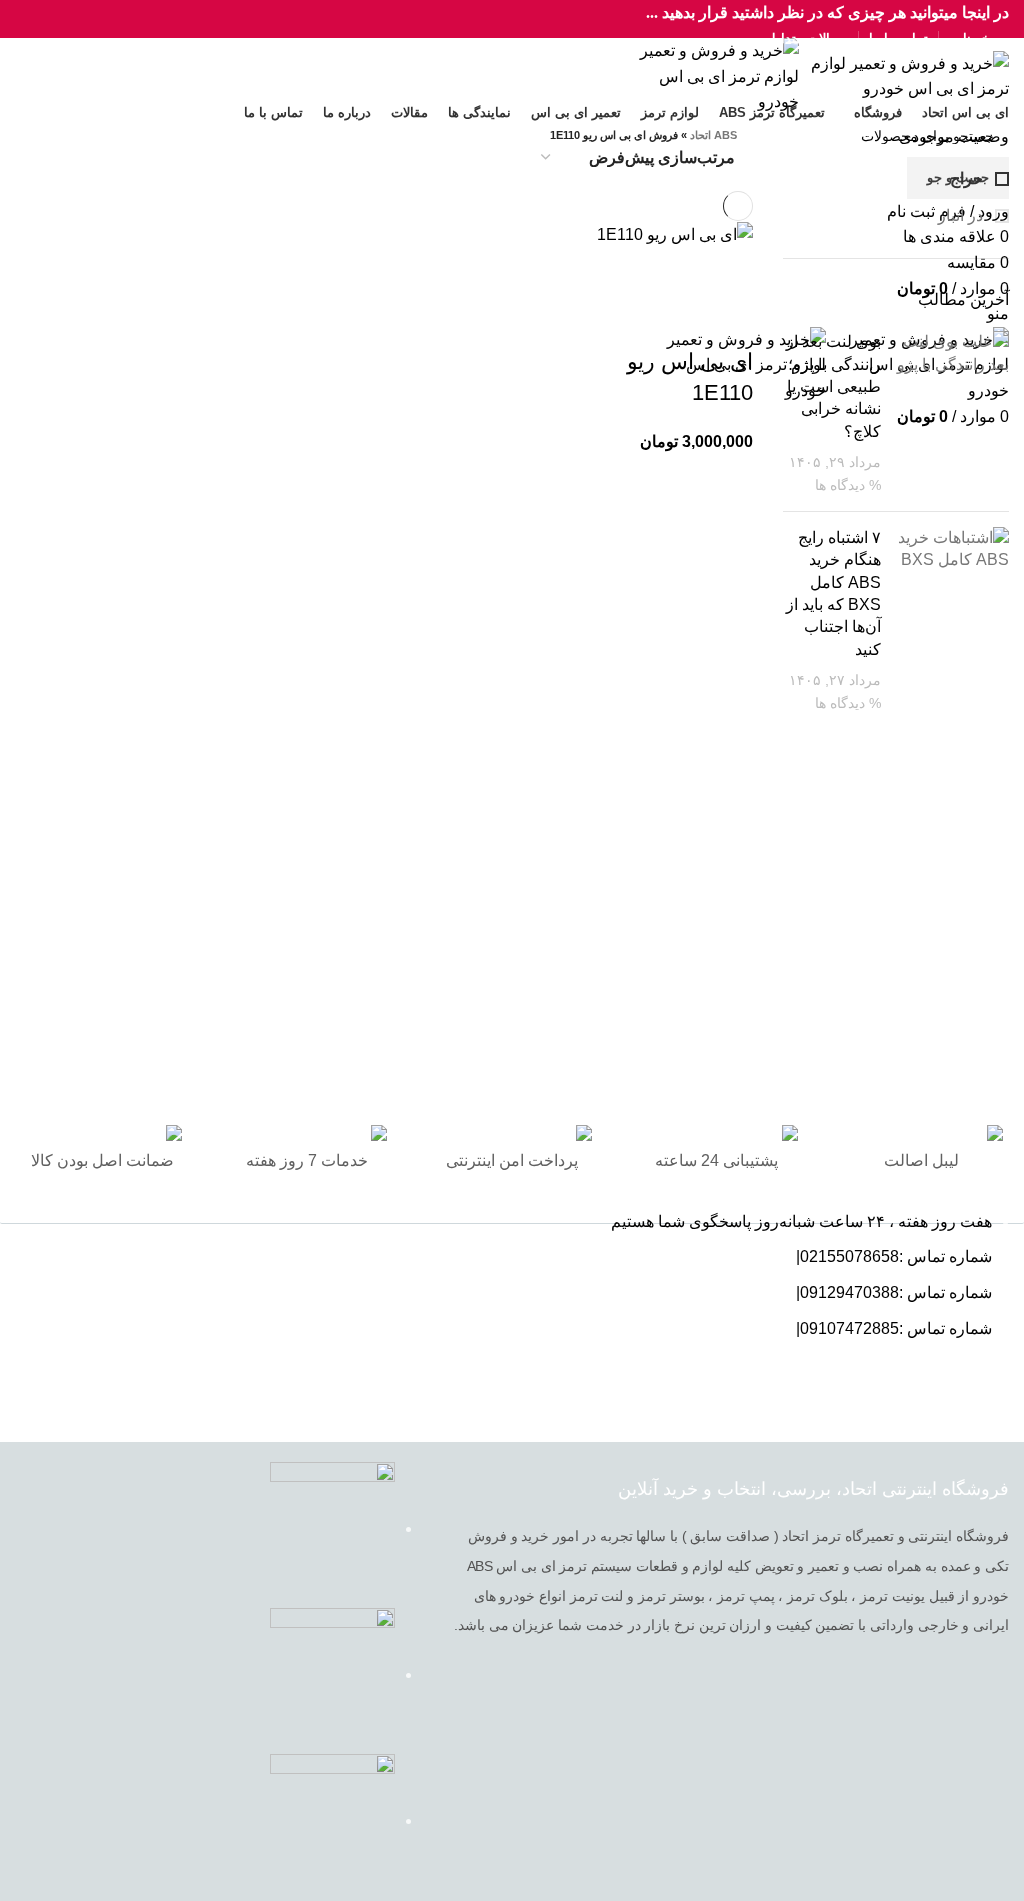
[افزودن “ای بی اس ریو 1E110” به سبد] (728, 272)
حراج (968, 178)
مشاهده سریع (674, 272)
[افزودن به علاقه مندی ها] (728, 322)
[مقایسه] (620, 272)
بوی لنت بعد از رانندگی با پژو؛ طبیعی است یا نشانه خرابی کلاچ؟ (833, 386)
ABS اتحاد (713, 135)
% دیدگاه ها (848, 485)
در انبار (962, 215)
